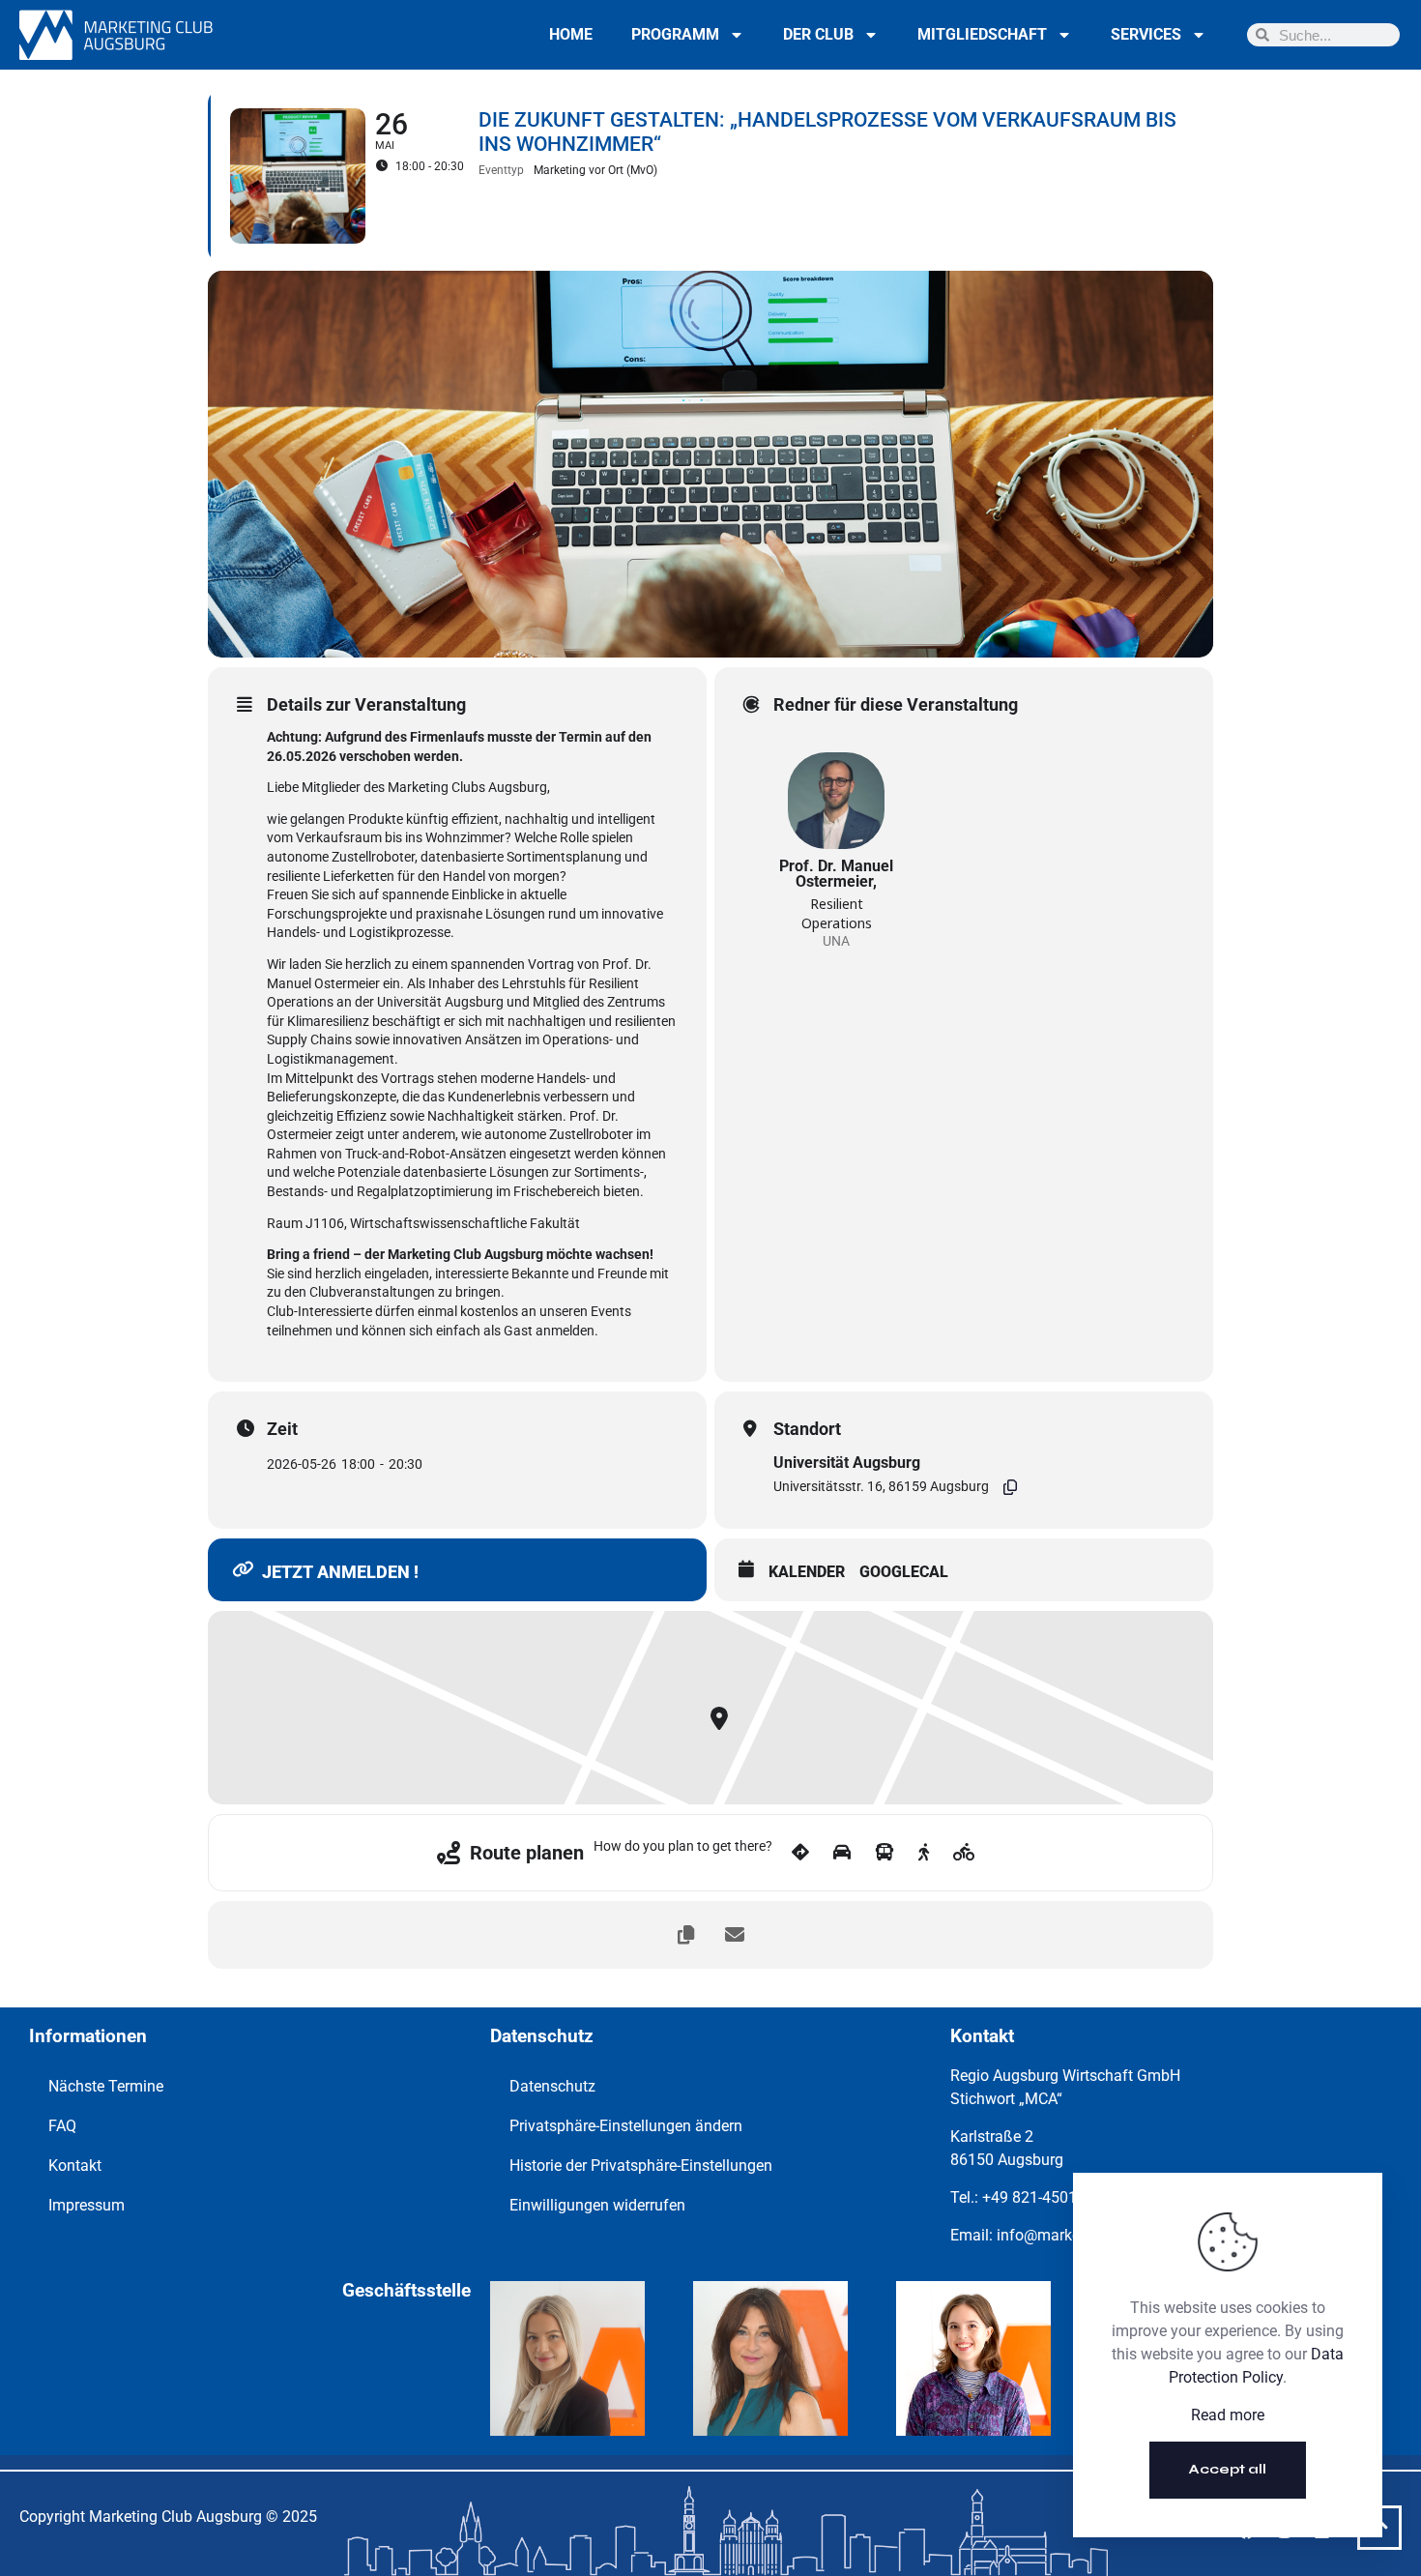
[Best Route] (800, 1853)
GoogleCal (904, 1572)
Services (1146, 34)
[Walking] (924, 1853)
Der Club (818, 34)
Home (571, 34)
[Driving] (842, 1853)
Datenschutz (552, 2086)
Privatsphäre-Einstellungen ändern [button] (626, 2126)
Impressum (87, 2205)
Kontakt (75, 2166)
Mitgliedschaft (982, 34)
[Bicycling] (964, 1853)
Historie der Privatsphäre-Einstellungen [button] (641, 2166)
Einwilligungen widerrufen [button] (597, 2205)
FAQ (62, 2126)
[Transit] (884, 1853)
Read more (1228, 2415)
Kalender (807, 1572)
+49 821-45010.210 (1049, 2197)
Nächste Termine (106, 2086)
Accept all (1228, 2469)
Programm (675, 34)
